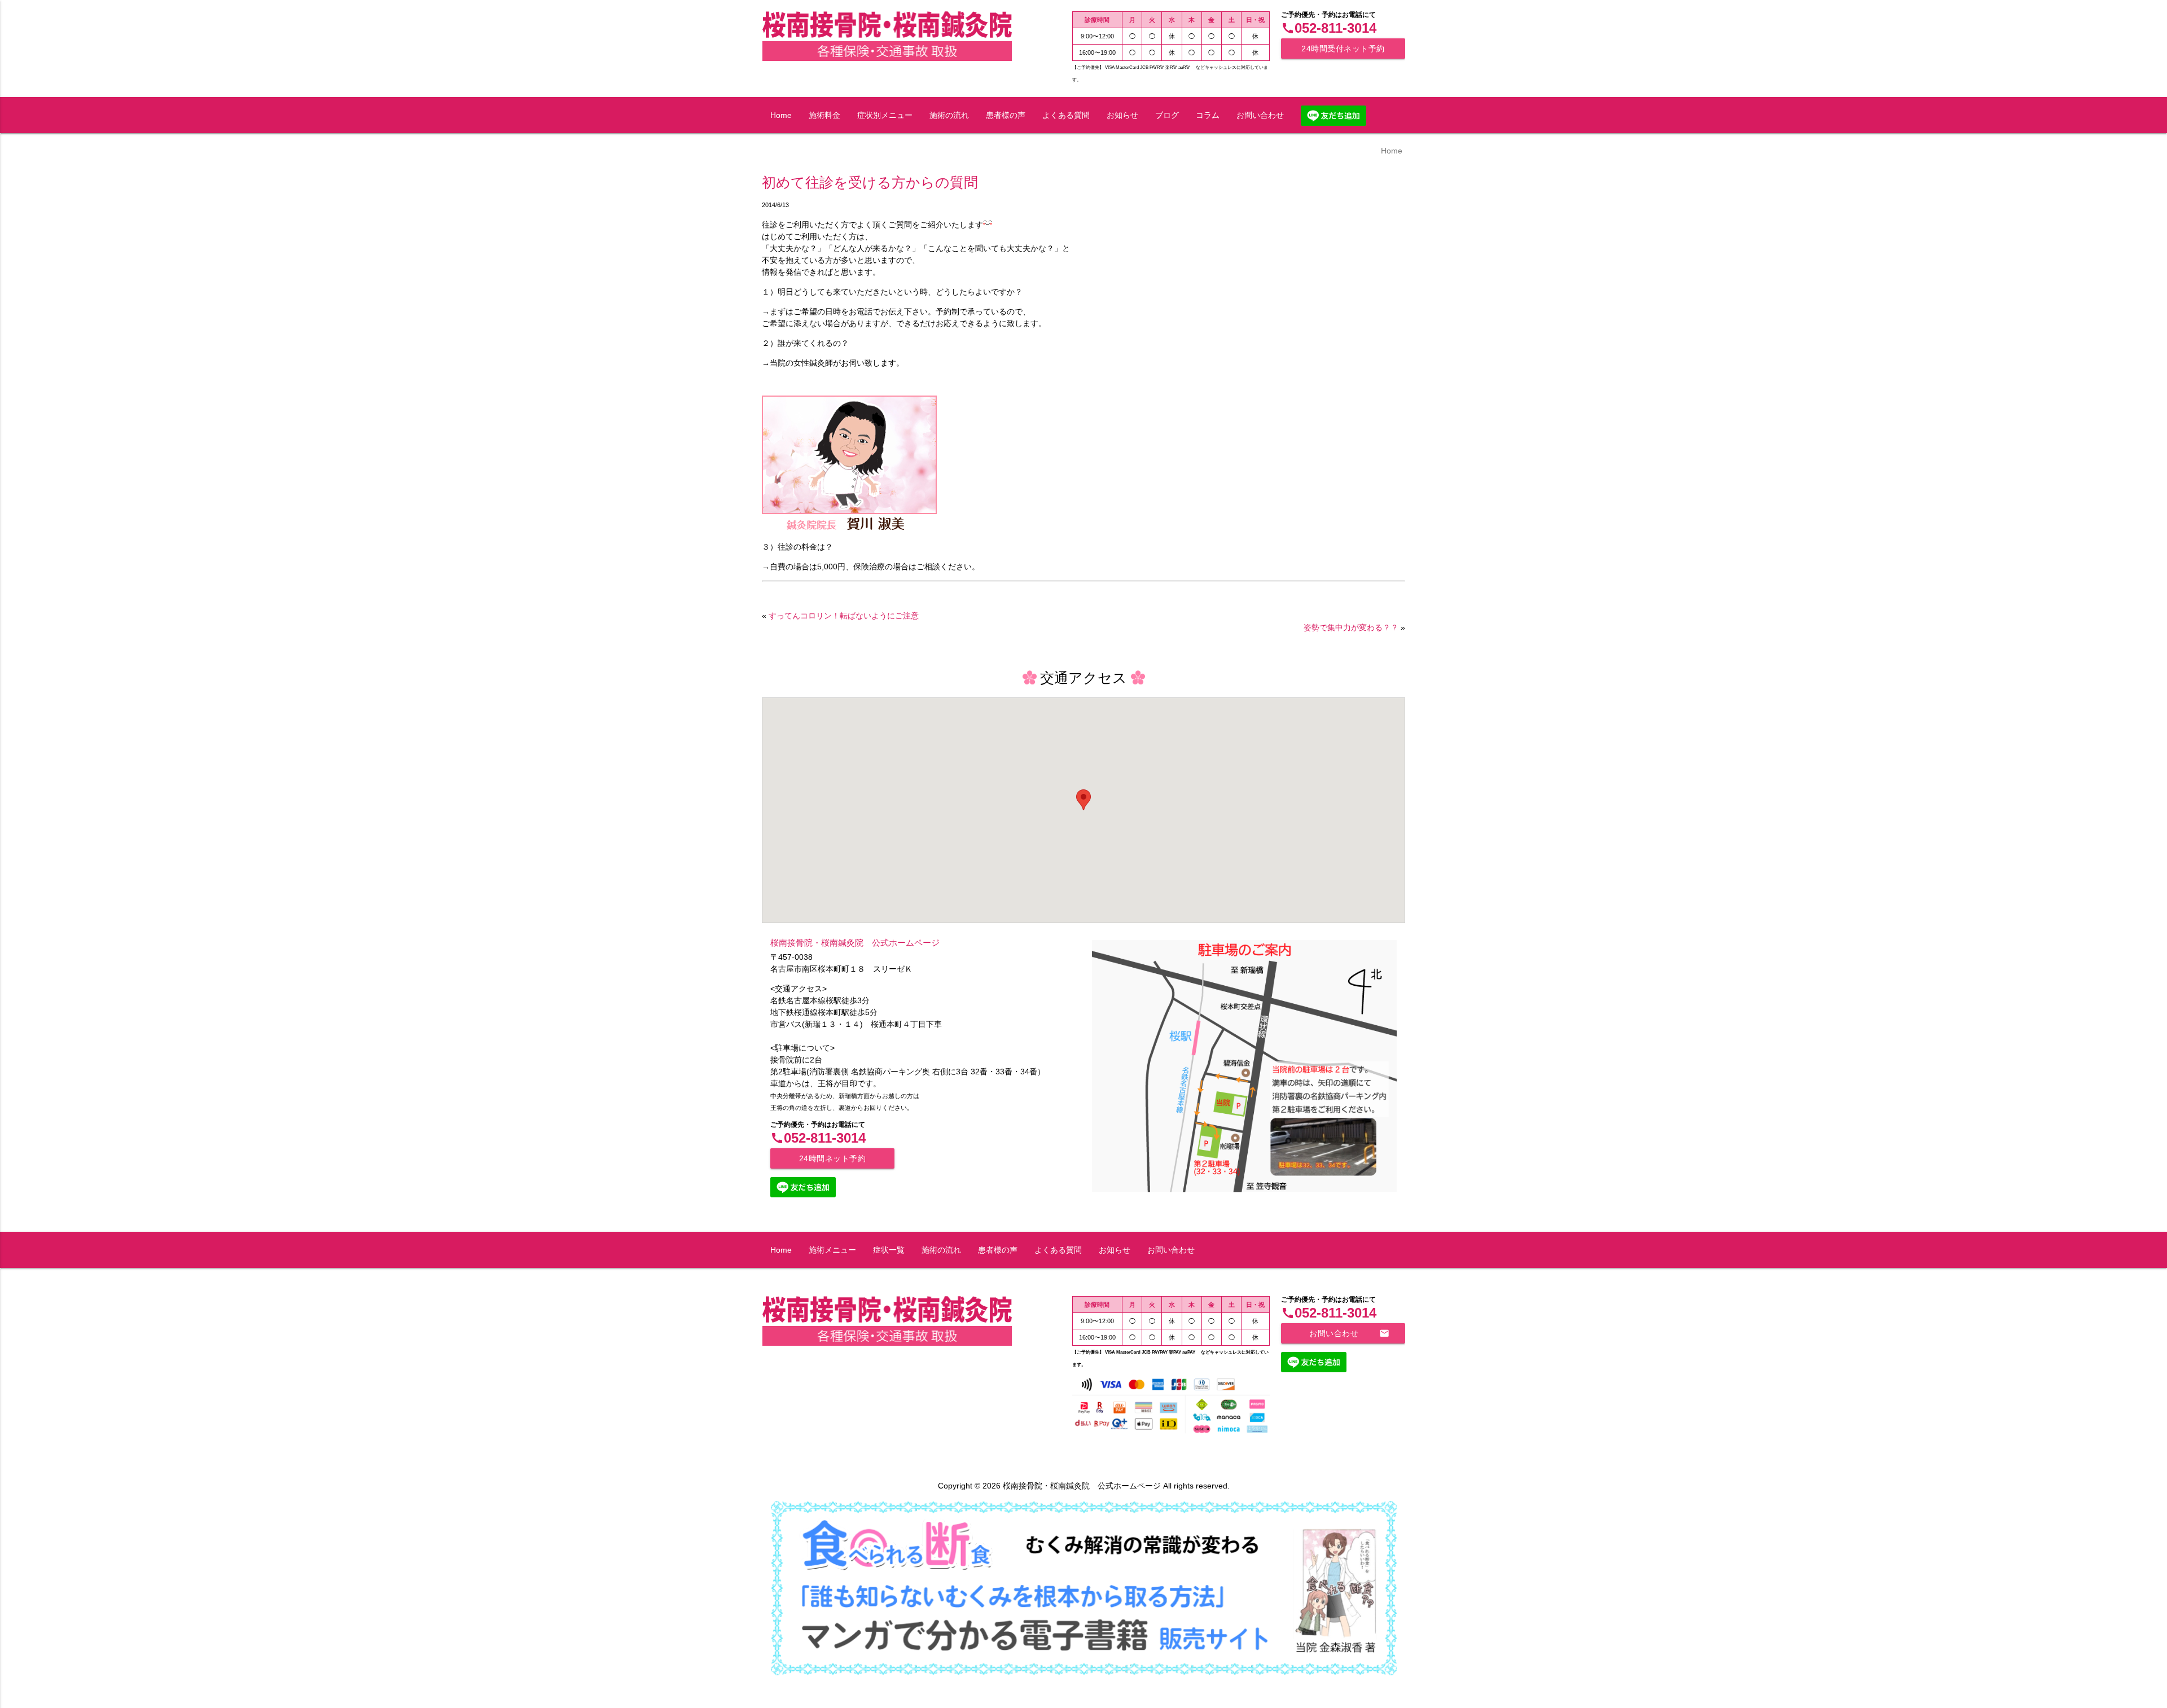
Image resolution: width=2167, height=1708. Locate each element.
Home (781, 115)
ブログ (1167, 115)
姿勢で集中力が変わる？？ (1351, 627)
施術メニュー (832, 1250)
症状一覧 (889, 1250)
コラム (1208, 115)
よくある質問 (1066, 115)
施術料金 (824, 115)
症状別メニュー (885, 115)
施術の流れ (949, 115)
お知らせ (1122, 115)
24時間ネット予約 (833, 1158)
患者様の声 (1006, 115)
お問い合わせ (1260, 115)
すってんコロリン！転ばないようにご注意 (844, 616)
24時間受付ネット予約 (1343, 49)
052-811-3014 (1329, 28)
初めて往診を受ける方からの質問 (870, 183)
